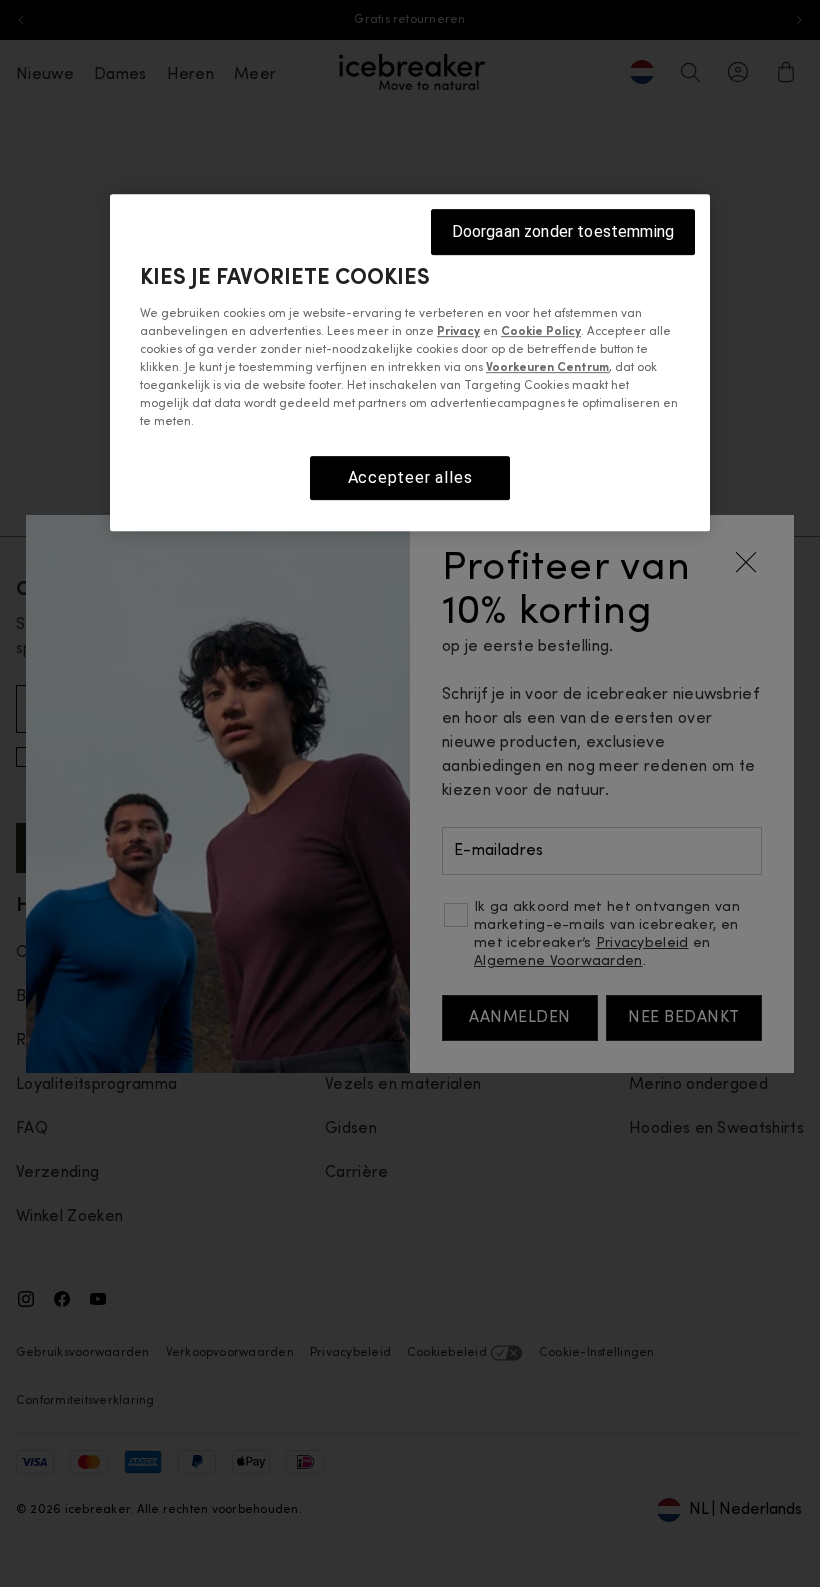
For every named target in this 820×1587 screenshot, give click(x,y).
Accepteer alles (410, 477)
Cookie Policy (541, 332)
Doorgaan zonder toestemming (563, 231)
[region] (410, 362)
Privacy (458, 332)
